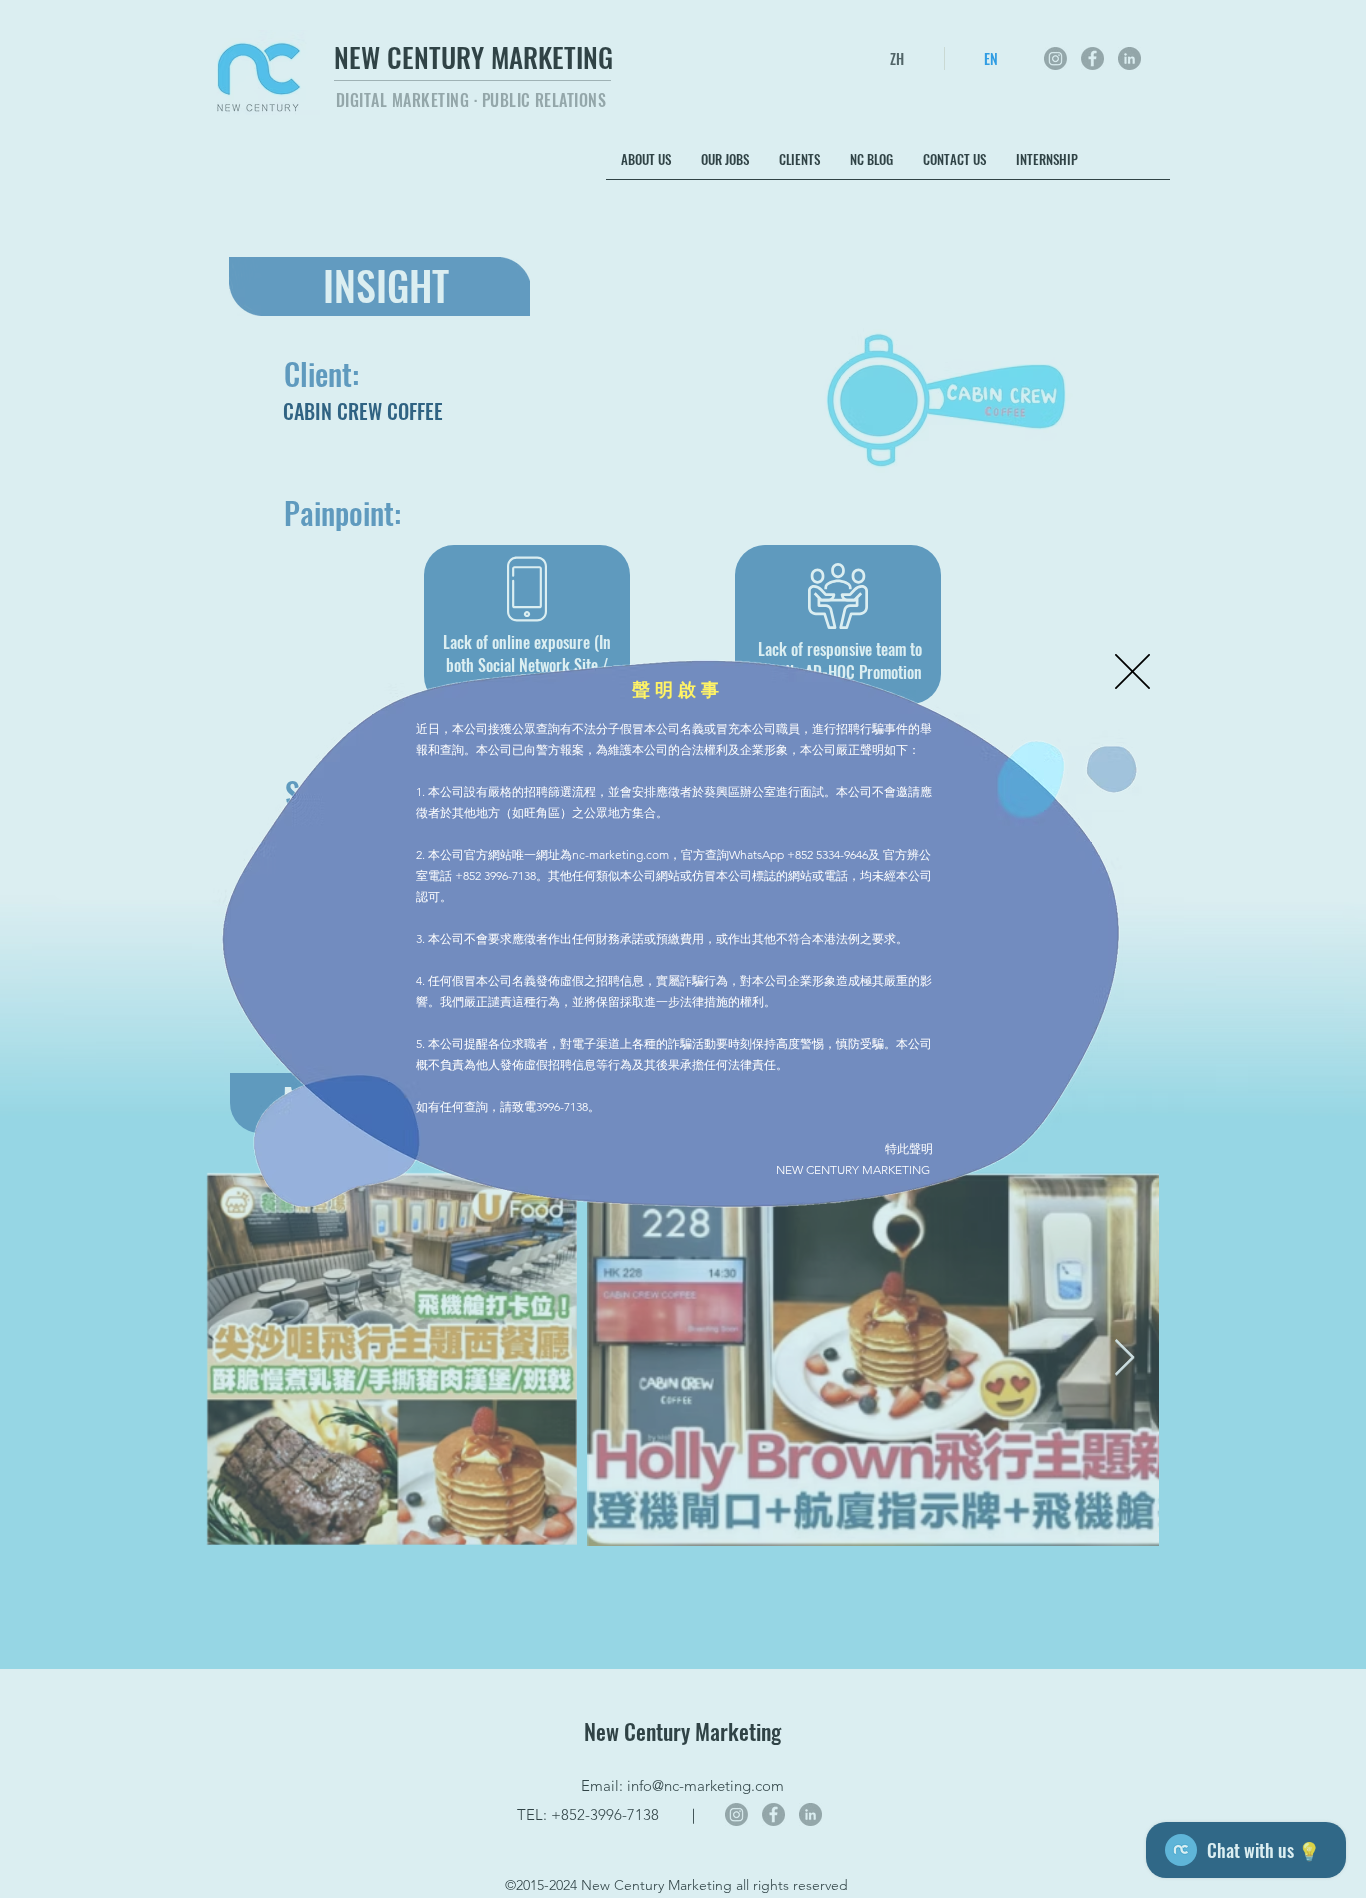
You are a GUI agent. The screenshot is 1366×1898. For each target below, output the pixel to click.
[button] (1132, 671)
